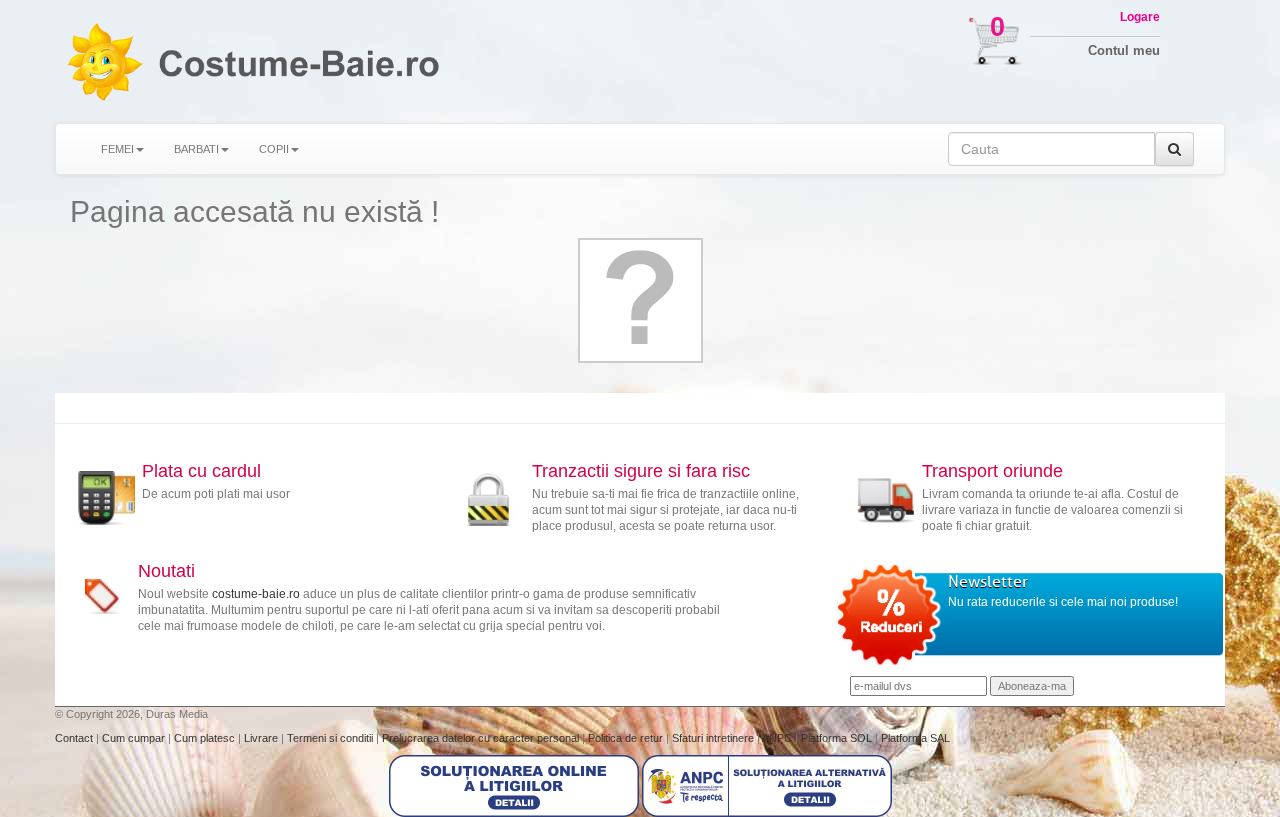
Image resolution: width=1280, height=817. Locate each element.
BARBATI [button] (196, 149)
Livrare (262, 738)
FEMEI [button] (117, 149)
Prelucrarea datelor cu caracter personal (482, 738)
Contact (75, 738)
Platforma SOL (836, 738)
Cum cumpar (135, 738)
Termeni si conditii (331, 738)
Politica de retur (627, 738)
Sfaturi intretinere (714, 738)
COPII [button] (274, 149)
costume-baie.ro (256, 594)
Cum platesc (206, 738)
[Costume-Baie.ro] (104, 61)
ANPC (777, 738)
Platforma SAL (915, 738)
